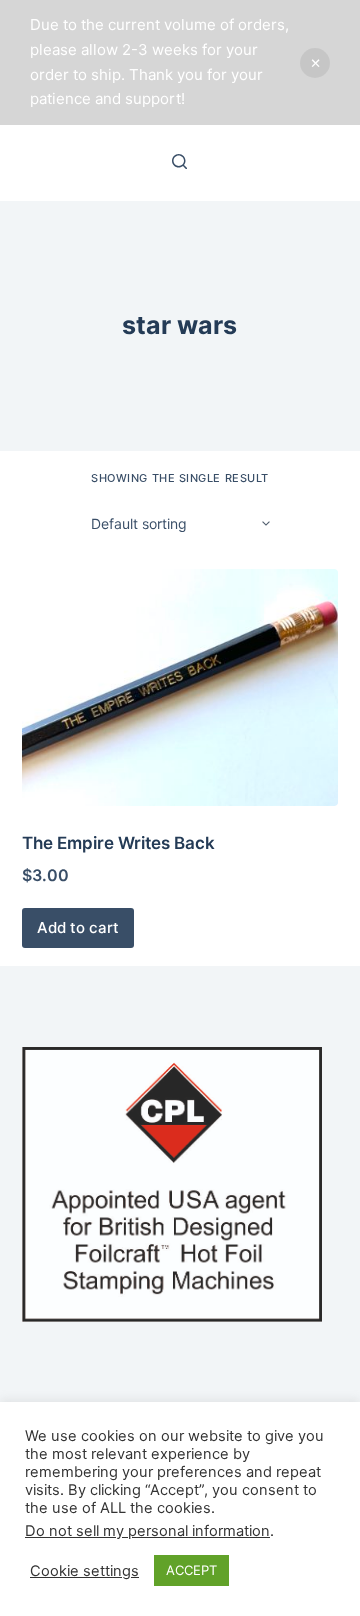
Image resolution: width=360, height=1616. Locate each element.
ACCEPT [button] (191, 1570)
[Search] (179, 161)
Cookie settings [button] (84, 1571)
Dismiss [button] (315, 63)
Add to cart (78, 927)
